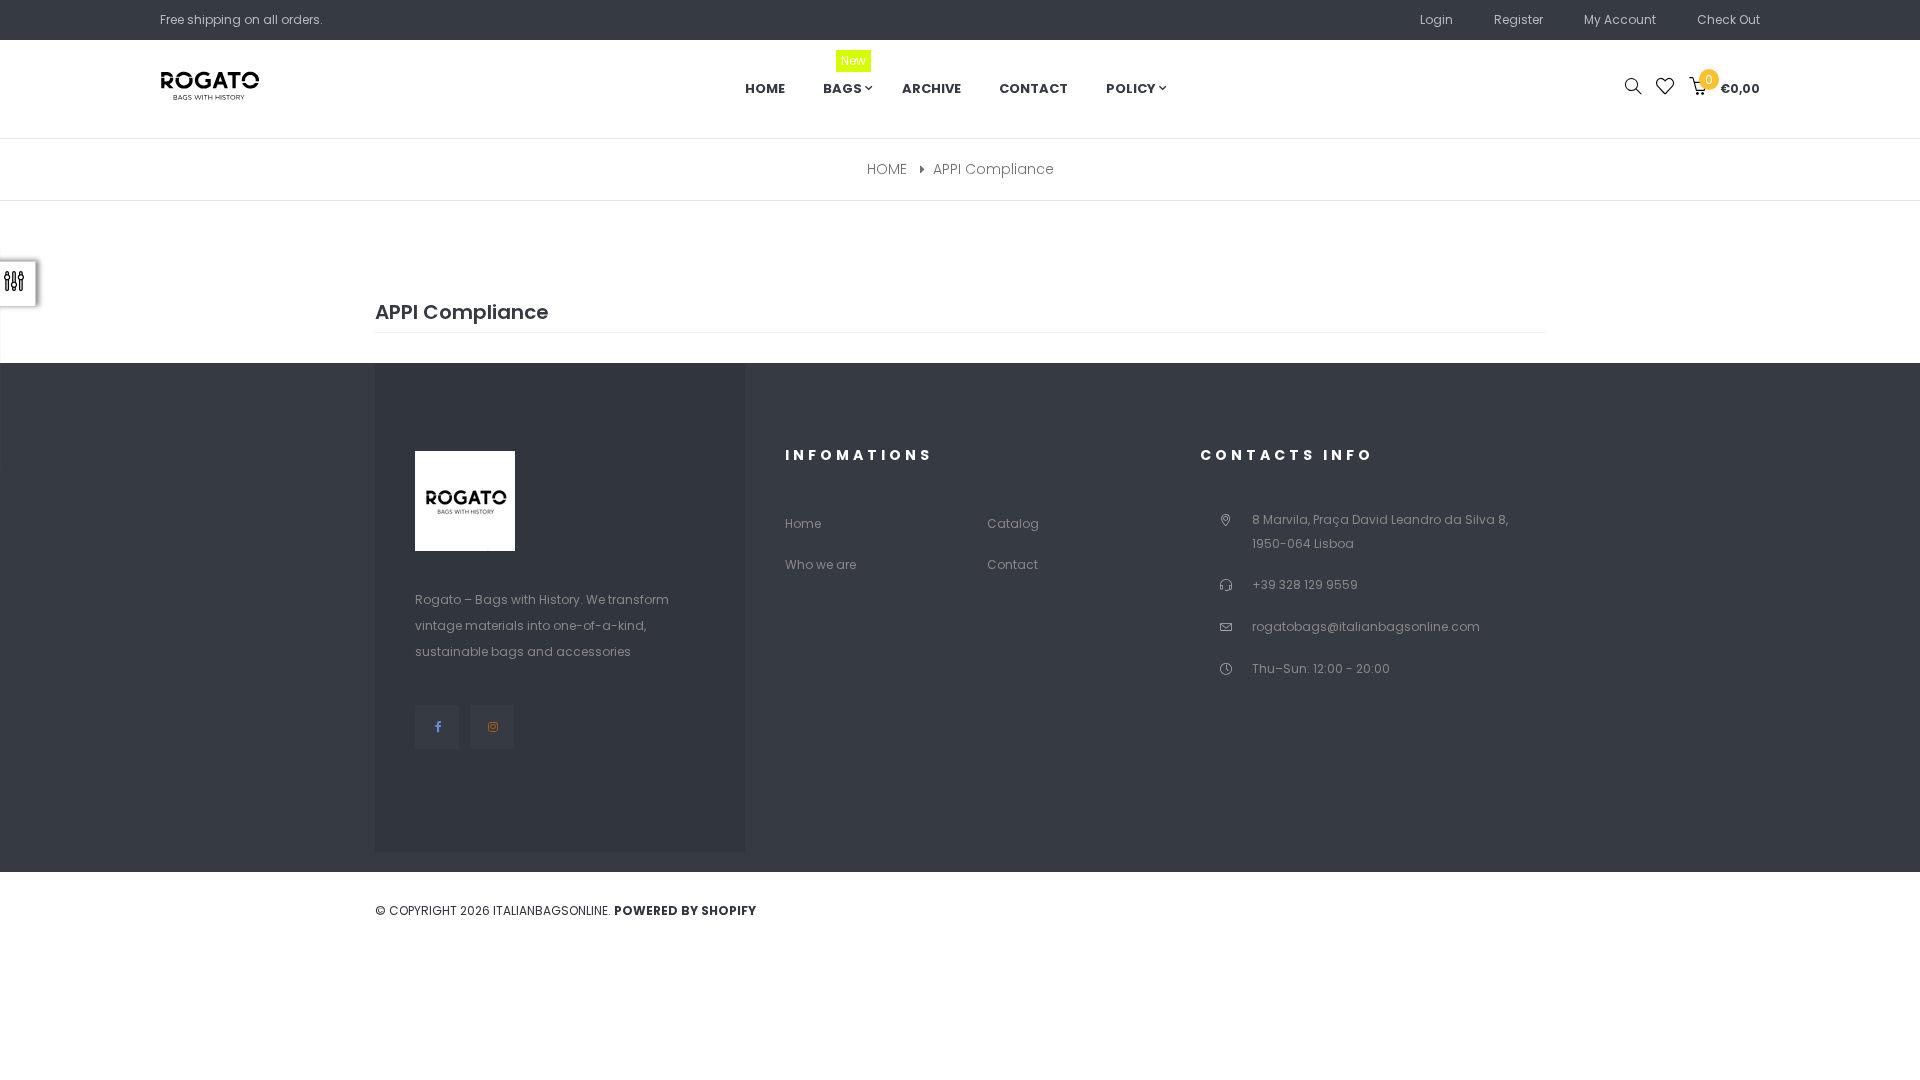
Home (803, 523)
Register (1518, 19)
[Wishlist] (1665, 89)
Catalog (1013, 523)
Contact (1012, 564)
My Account (1620, 19)
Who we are (820, 564)
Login (1436, 19)
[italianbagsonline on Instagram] (492, 726)
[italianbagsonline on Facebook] (437, 726)
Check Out (1728, 19)
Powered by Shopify (685, 910)
